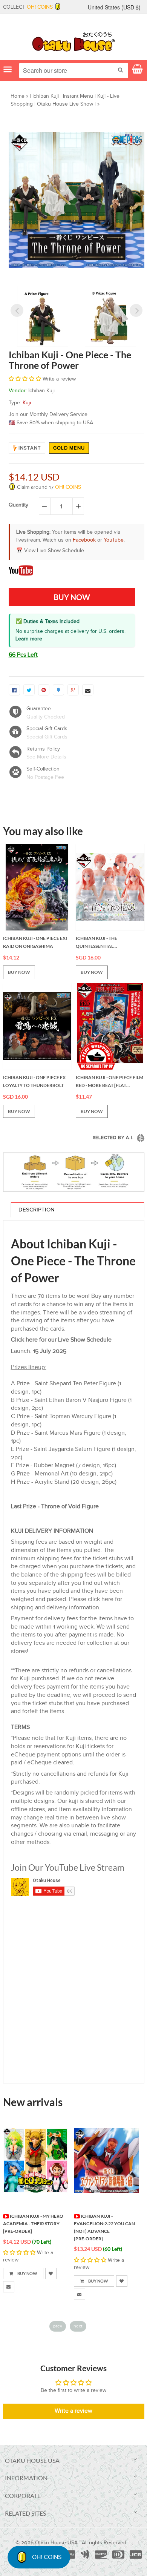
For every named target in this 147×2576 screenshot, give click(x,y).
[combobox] (74, 71)
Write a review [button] (73, 2411)
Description (37, 1210)
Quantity (18, 505)
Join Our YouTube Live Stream (68, 1867)
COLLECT (28, 7)
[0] (14, 690)
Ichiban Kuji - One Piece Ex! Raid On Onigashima (35, 942)
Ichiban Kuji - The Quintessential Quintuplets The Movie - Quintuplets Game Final (105, 943)
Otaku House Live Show (65, 104)
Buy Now (33, 2281)
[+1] (73, 690)
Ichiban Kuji (46, 96)
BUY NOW (19, 972)
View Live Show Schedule (54, 551)
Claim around (48, 487)
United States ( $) (114, 7)
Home (18, 96)
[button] (26, 379)
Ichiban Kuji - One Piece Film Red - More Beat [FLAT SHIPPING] (109, 1082)
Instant (30, 448)
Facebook (84, 540)
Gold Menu (69, 448)
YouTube (114, 540)
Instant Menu (78, 96)
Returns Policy (43, 749)
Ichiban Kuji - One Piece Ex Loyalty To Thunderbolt (34, 1082)
